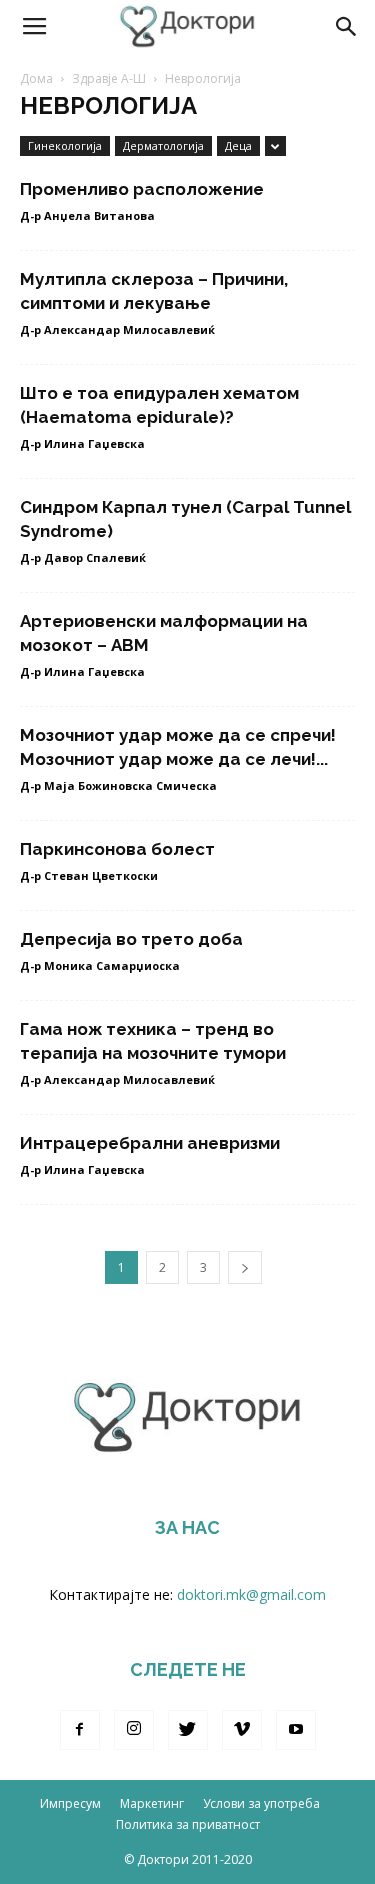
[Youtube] (296, 1730)
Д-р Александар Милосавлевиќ (117, 329)
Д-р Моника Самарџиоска (100, 965)
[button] (347, 27)
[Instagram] (134, 1730)
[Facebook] (80, 1730)
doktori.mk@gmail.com (251, 1594)
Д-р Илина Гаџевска (82, 443)
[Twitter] (188, 1730)
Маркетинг (152, 1803)
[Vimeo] (242, 1730)
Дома (36, 78)
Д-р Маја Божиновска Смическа (118, 785)
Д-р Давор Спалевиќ (83, 557)
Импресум (70, 1803)
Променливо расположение (142, 189)
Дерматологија (163, 145)
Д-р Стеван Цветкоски (89, 875)
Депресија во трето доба (131, 939)
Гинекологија (65, 145)
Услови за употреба (261, 1803)
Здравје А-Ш (109, 78)
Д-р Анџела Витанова (87, 215)
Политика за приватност (188, 1824)
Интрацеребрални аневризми (150, 1143)
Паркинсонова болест (117, 849)
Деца (238, 145)
